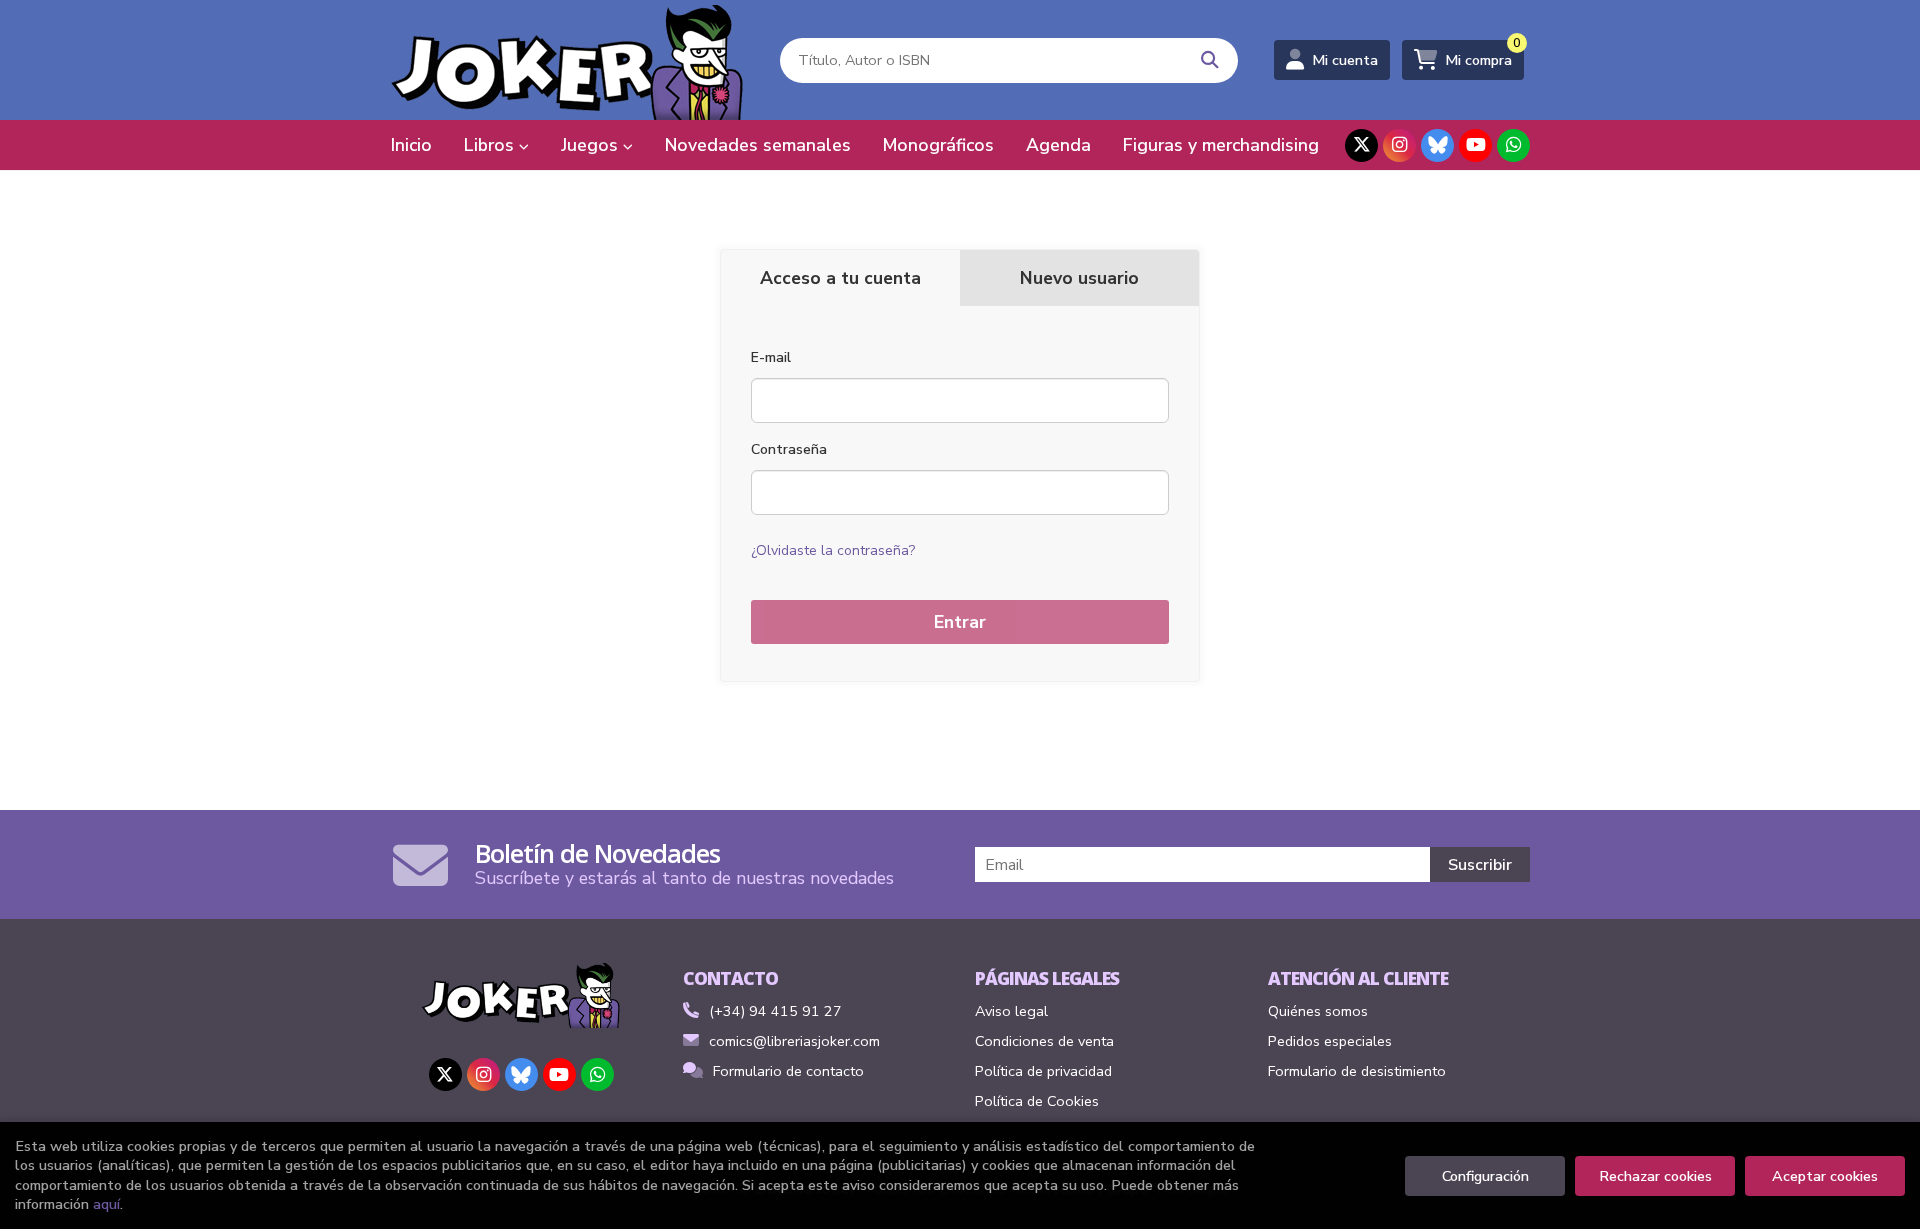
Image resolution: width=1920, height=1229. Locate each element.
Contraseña (789, 449)
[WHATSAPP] (1513, 145)
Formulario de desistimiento (1357, 1071)
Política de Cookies (1037, 1101)
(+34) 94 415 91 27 (775, 1011)
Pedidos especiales (1330, 1041)
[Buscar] (1210, 60)
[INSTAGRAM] (1399, 145)
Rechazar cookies (1655, 1176)
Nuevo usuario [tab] (1079, 278)
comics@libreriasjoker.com (794, 1041)
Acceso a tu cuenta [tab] (840, 278)
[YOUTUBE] (1475, 145)
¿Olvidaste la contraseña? (833, 550)
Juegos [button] (592, 145)
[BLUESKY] (1437, 145)
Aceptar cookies (1825, 1176)
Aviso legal (1011, 1011)
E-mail (771, 357)
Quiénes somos (1318, 1011)
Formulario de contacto (788, 1071)
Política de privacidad (1043, 1071)
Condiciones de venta (1044, 1041)
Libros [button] (491, 145)
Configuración (1485, 1176)
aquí (106, 1204)
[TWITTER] (1361, 145)
